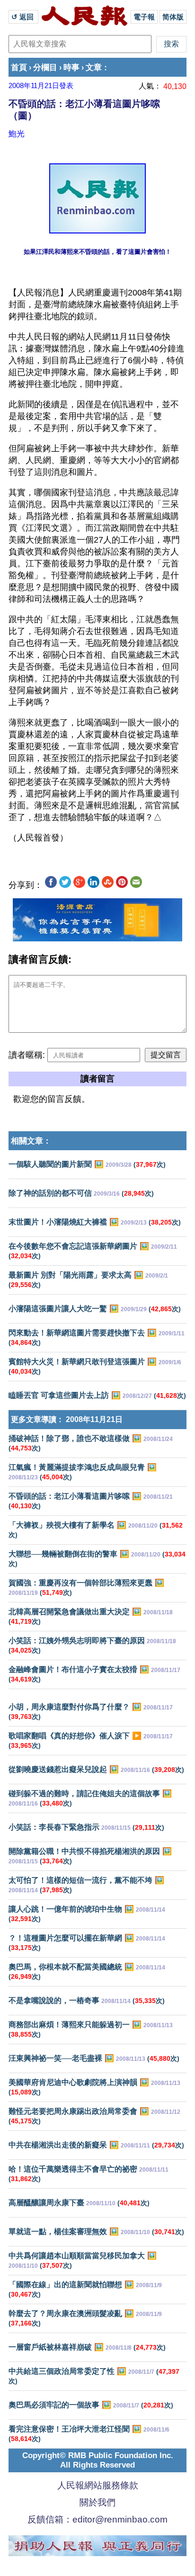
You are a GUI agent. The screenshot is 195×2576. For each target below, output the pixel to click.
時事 (71, 67)
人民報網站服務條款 (98, 2485)
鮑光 (17, 134)
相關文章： (31, 1141)
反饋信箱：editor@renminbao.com (97, 2519)
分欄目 (45, 67)
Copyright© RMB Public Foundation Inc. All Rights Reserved (98, 2460)
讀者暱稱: (27, 1055)
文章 (94, 67)
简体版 (173, 17)
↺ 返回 (23, 17)
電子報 (144, 17)
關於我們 (97, 2502)
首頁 (19, 67)
